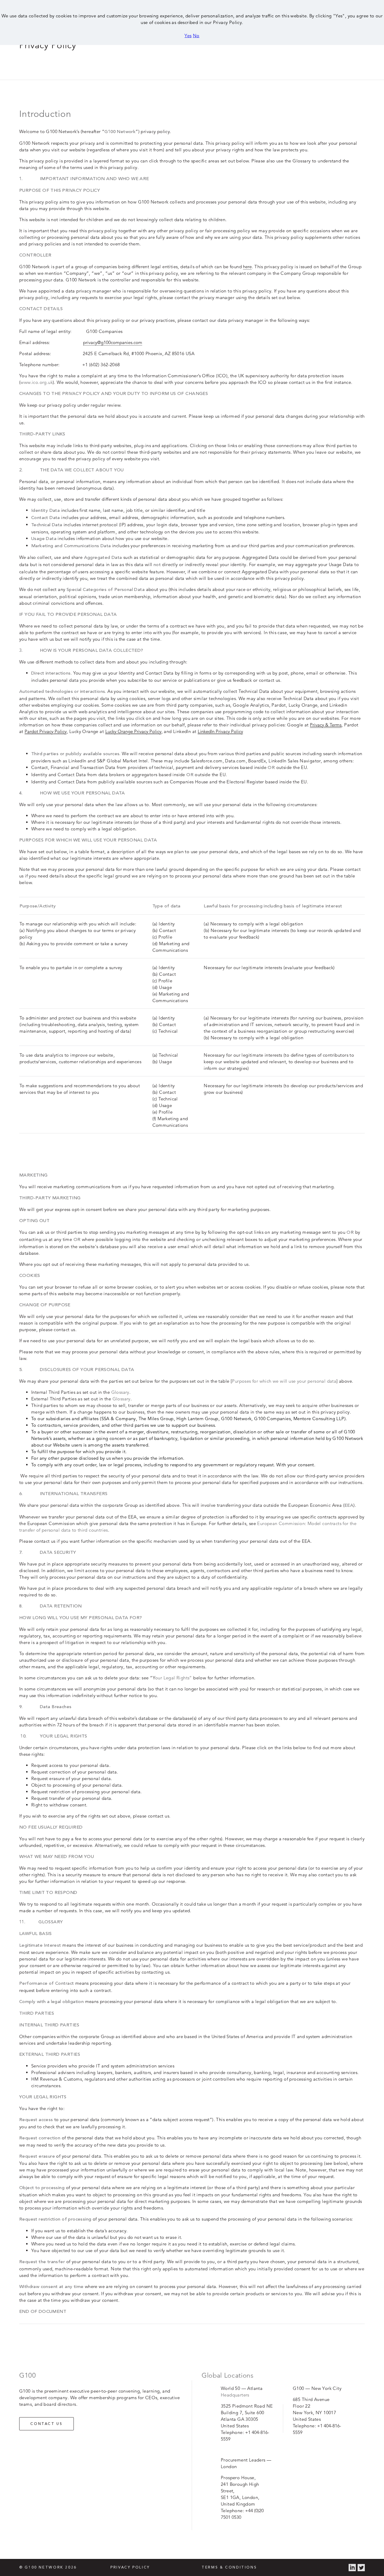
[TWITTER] (361, 2568)
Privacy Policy (130, 2568)
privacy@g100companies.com (113, 342)
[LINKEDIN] (352, 2568)
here (247, 267)
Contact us (46, 2424)
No (196, 36)
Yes (188, 36)
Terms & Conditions (229, 2568)
